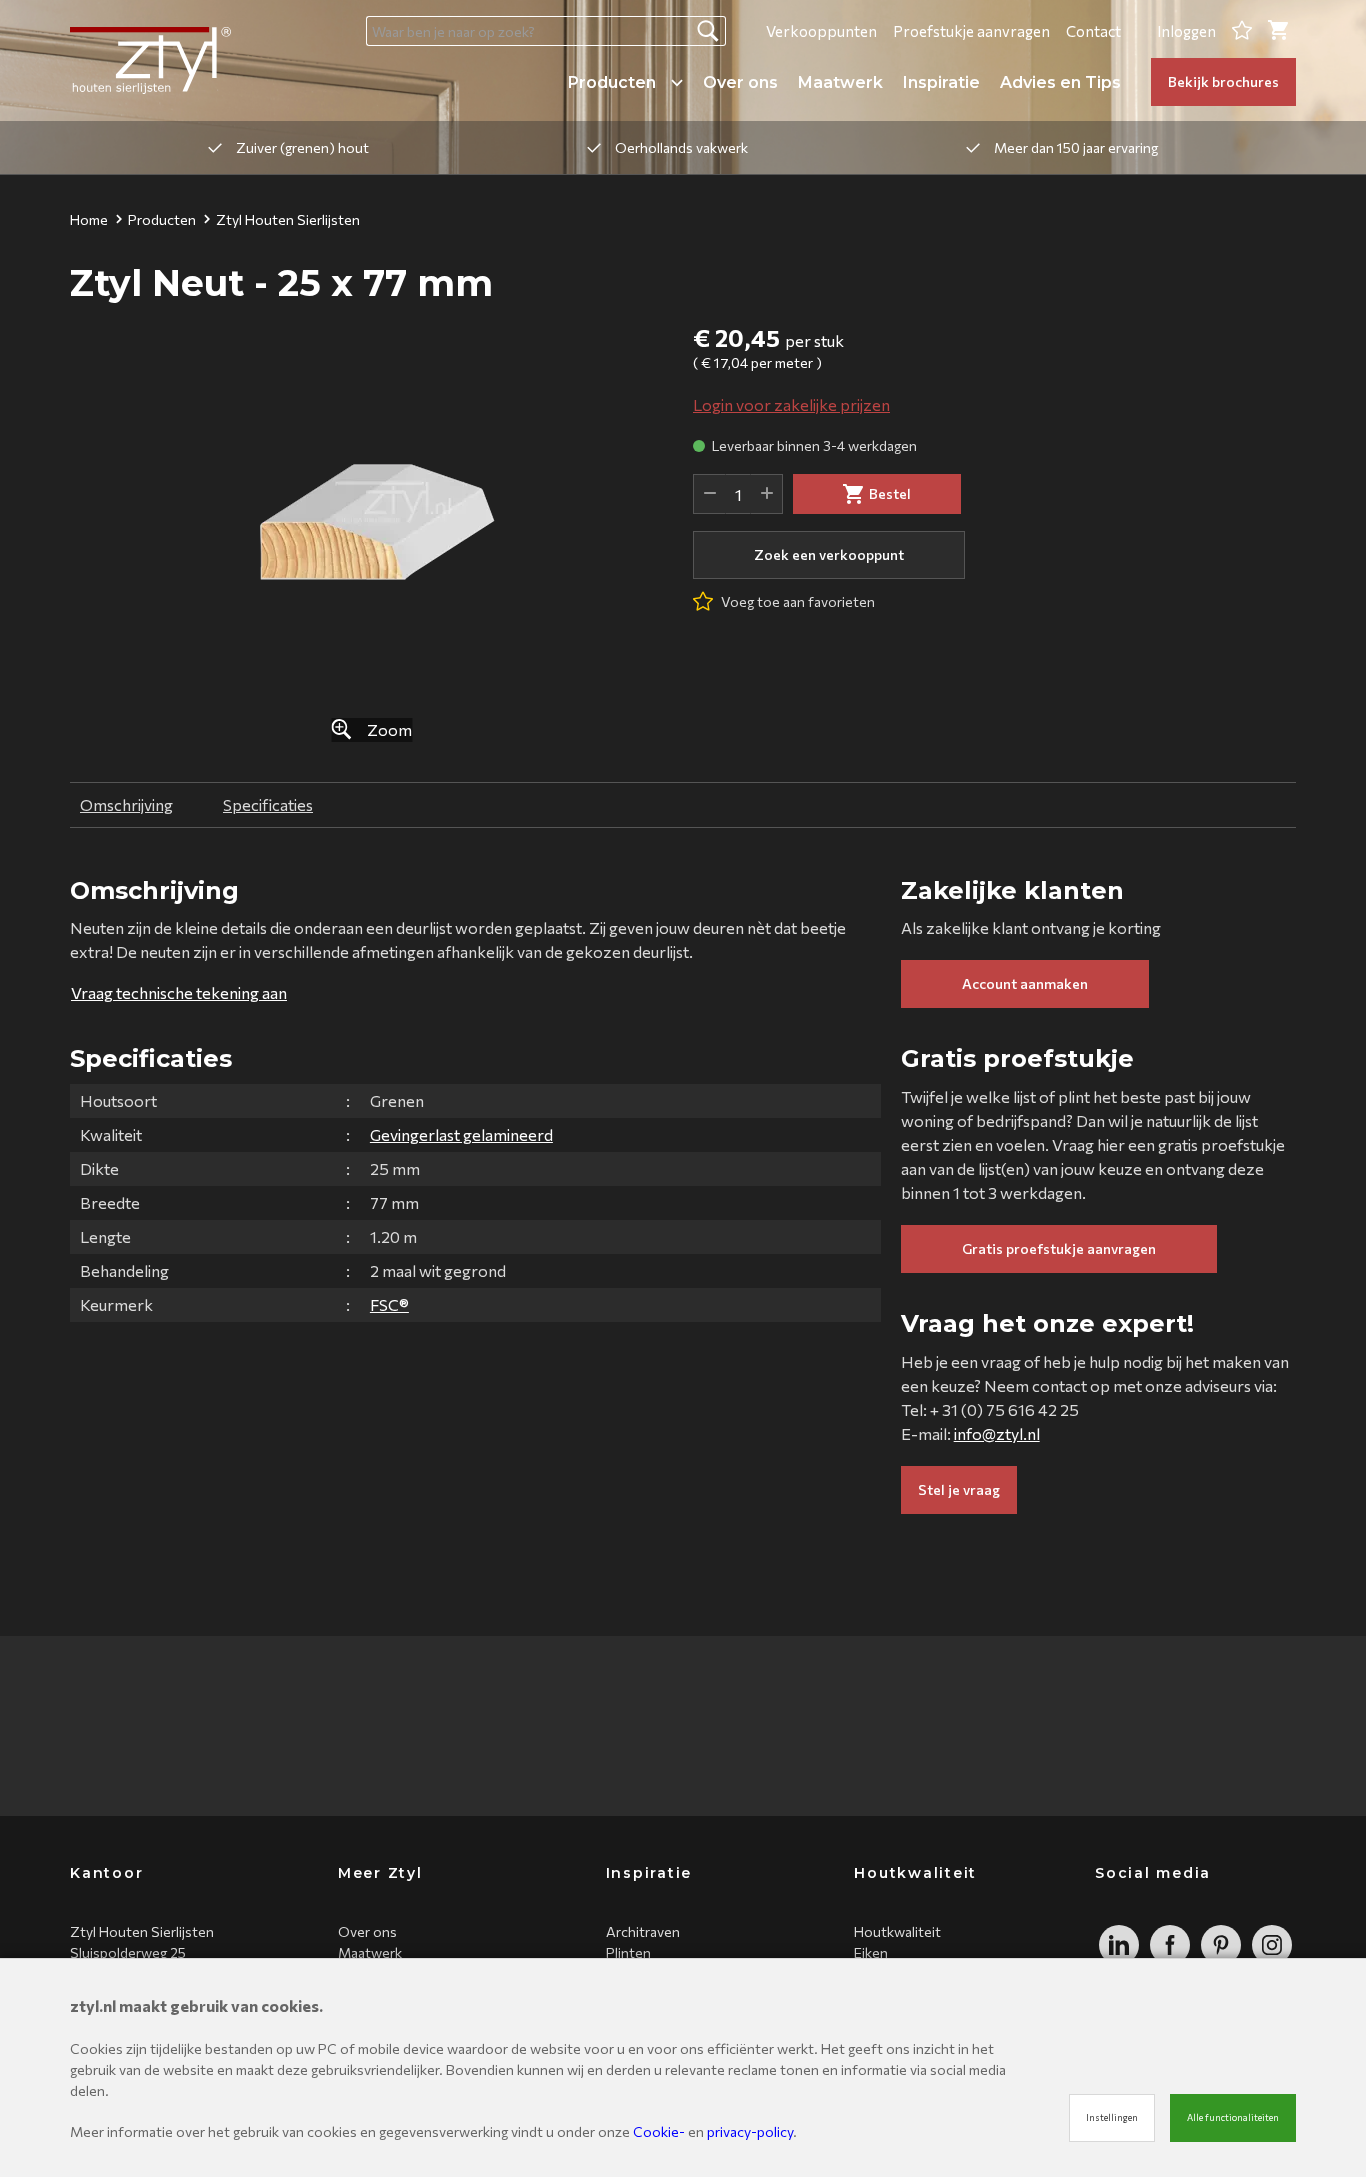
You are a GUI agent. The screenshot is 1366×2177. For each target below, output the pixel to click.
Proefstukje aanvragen (971, 31)
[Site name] (150, 60)
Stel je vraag (959, 1489)
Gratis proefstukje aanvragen (1059, 1248)
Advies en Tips (1060, 82)
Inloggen (1186, 31)
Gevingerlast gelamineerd (461, 1134)
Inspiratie (941, 82)
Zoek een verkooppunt (829, 554)
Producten (612, 82)
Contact (1093, 31)
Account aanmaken (1025, 983)
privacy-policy (750, 2131)
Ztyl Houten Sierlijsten (288, 219)
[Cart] (1278, 31)
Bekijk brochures (1223, 81)
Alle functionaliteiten (1233, 2117)
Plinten (628, 1952)
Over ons (740, 82)
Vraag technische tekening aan (179, 992)
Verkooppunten (821, 31)
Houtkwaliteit (897, 1931)
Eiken (871, 1952)
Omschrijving (126, 804)
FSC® (389, 1304)
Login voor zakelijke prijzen (791, 404)
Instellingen (1112, 2117)
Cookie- (659, 2131)
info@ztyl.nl (997, 1433)
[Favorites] (1242, 31)
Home (89, 219)
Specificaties (268, 804)
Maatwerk (840, 82)
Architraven (643, 1931)
